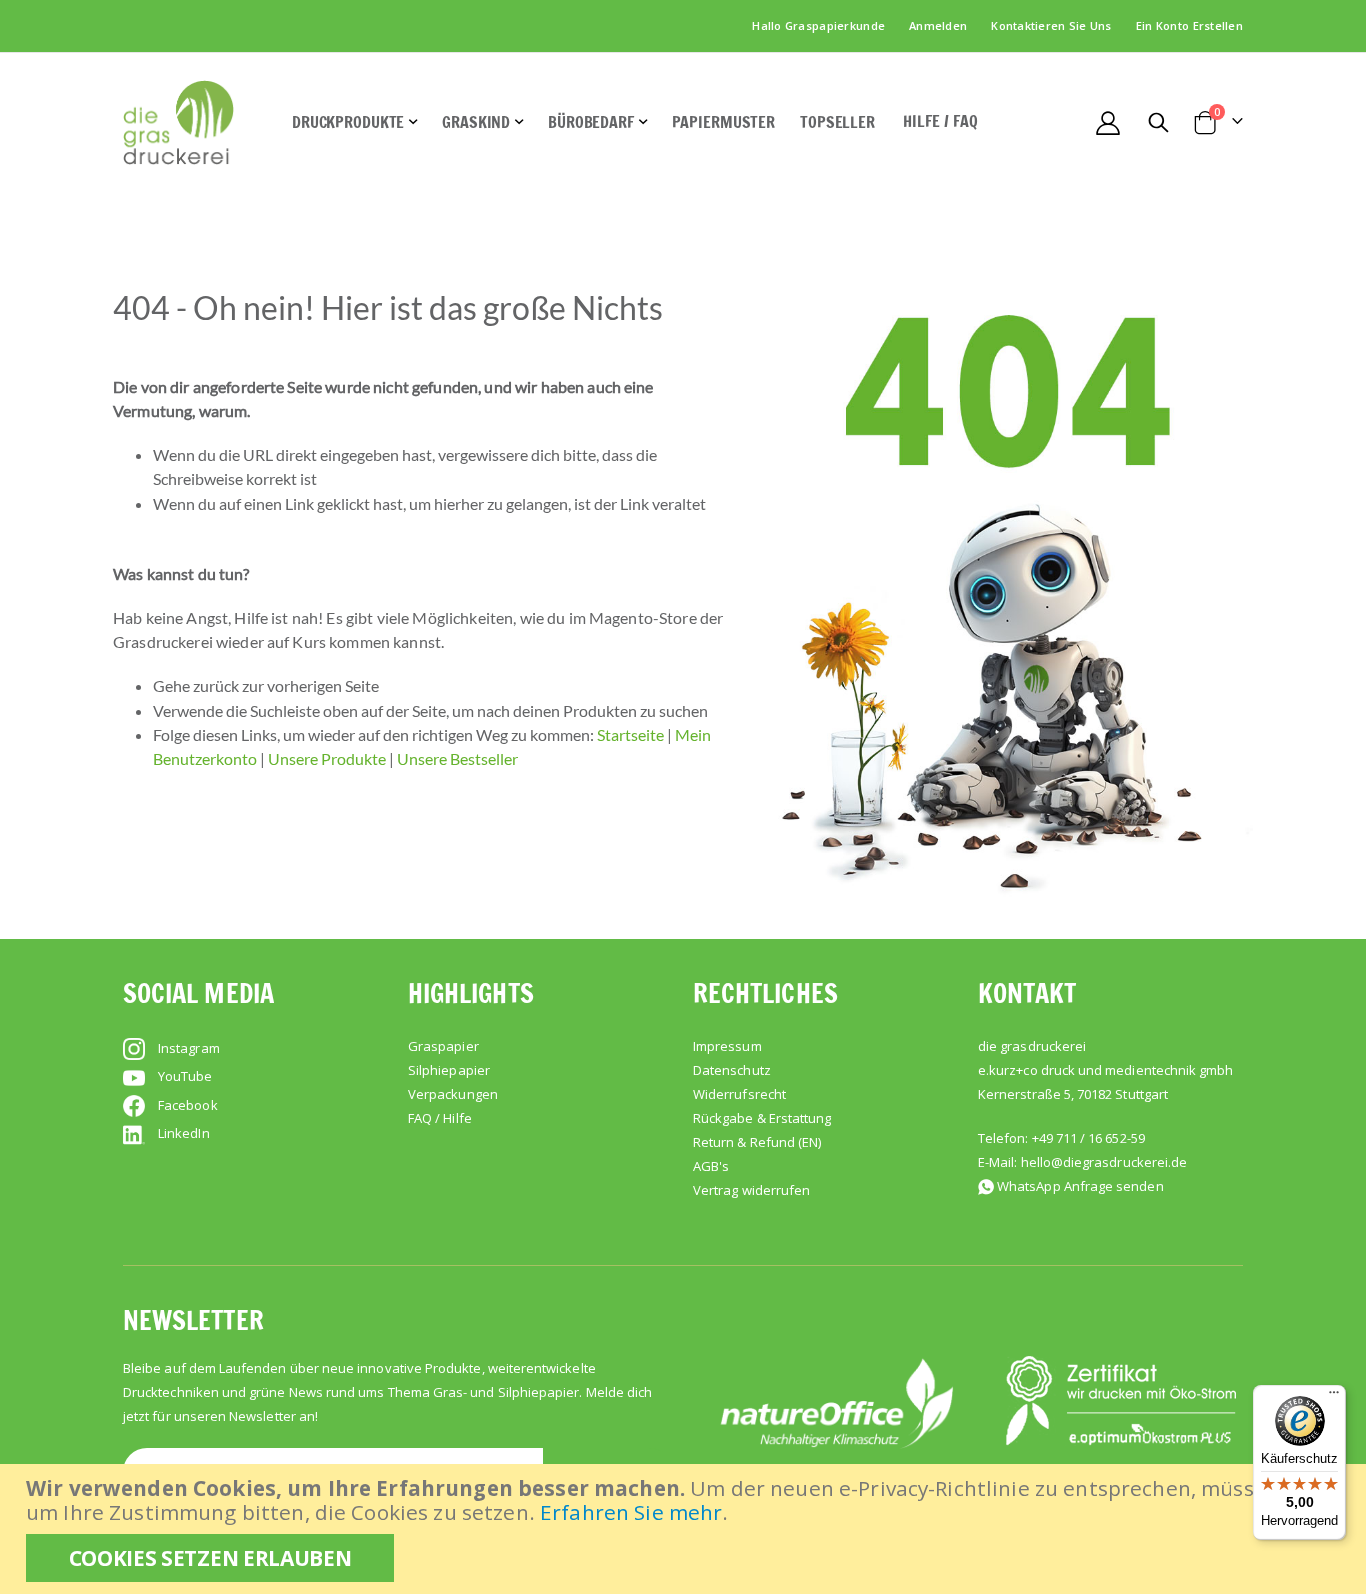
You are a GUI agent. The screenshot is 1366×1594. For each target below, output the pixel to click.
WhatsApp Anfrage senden (1080, 1186)
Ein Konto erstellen (1189, 25)
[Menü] (1334, 1397)
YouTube (185, 1076)
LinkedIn (184, 1133)
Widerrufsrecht (739, 1094)
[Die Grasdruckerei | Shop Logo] (178, 122)
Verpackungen (453, 1094)
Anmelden (938, 25)
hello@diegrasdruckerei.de (1104, 1162)
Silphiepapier (449, 1070)
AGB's (711, 1166)
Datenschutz (732, 1070)
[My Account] (1107, 122)
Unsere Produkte (327, 758)
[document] (685, 1529)
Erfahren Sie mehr (631, 1512)
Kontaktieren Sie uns (1051, 25)
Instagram (189, 1048)
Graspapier (443, 1046)
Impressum (727, 1046)
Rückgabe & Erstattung (762, 1118)
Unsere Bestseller (457, 758)
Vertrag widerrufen (751, 1190)
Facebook (188, 1105)
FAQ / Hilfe (440, 1118)
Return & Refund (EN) (757, 1142)
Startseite (630, 734)
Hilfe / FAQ (940, 121)
